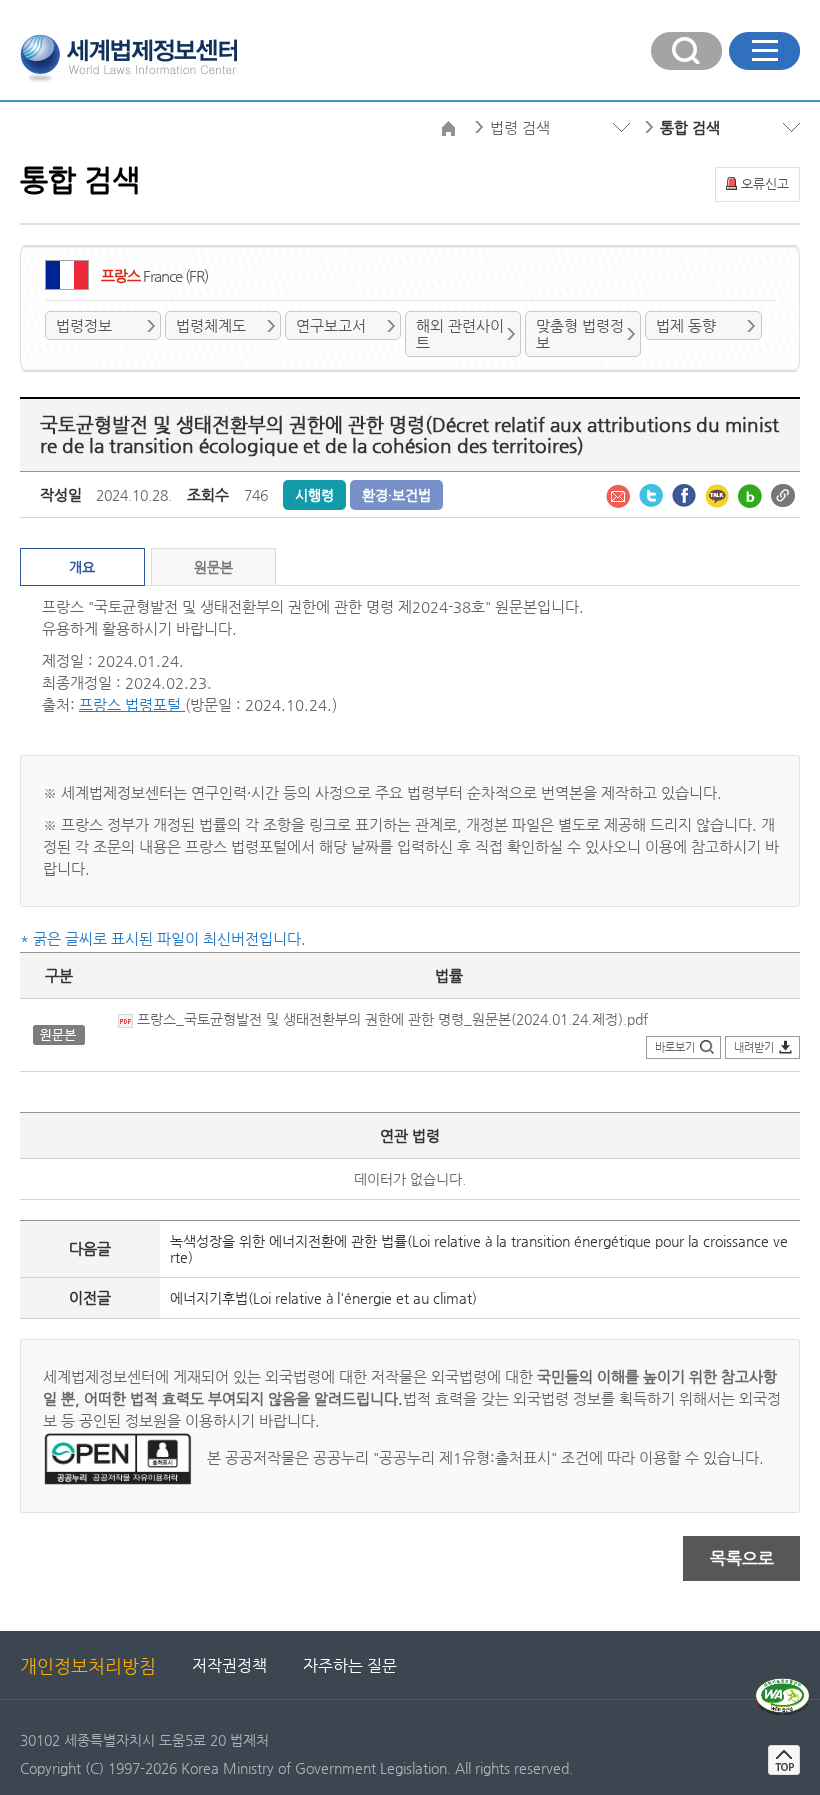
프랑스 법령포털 (132, 704)
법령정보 (84, 325)
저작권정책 (229, 1665)
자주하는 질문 (350, 1665)
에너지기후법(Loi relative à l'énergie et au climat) (323, 1298)
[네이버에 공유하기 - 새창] (752, 494)
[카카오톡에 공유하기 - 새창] (719, 494)
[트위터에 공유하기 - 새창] (653, 494)
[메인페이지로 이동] (128, 56)
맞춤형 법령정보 (580, 334)
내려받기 (754, 1047)
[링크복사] (783, 494)
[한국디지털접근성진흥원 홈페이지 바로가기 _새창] (782, 1686)
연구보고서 (331, 325)
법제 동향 (686, 325)
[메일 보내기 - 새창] (620, 494)
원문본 (213, 567)
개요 (82, 567)
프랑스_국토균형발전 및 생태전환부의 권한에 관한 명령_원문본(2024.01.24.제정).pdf (390, 1019)
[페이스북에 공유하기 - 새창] (686, 494)
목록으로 (742, 1558)
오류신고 (765, 183)
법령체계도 (211, 325)
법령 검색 (520, 127)
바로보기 (675, 1047)
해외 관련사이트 (460, 334)
